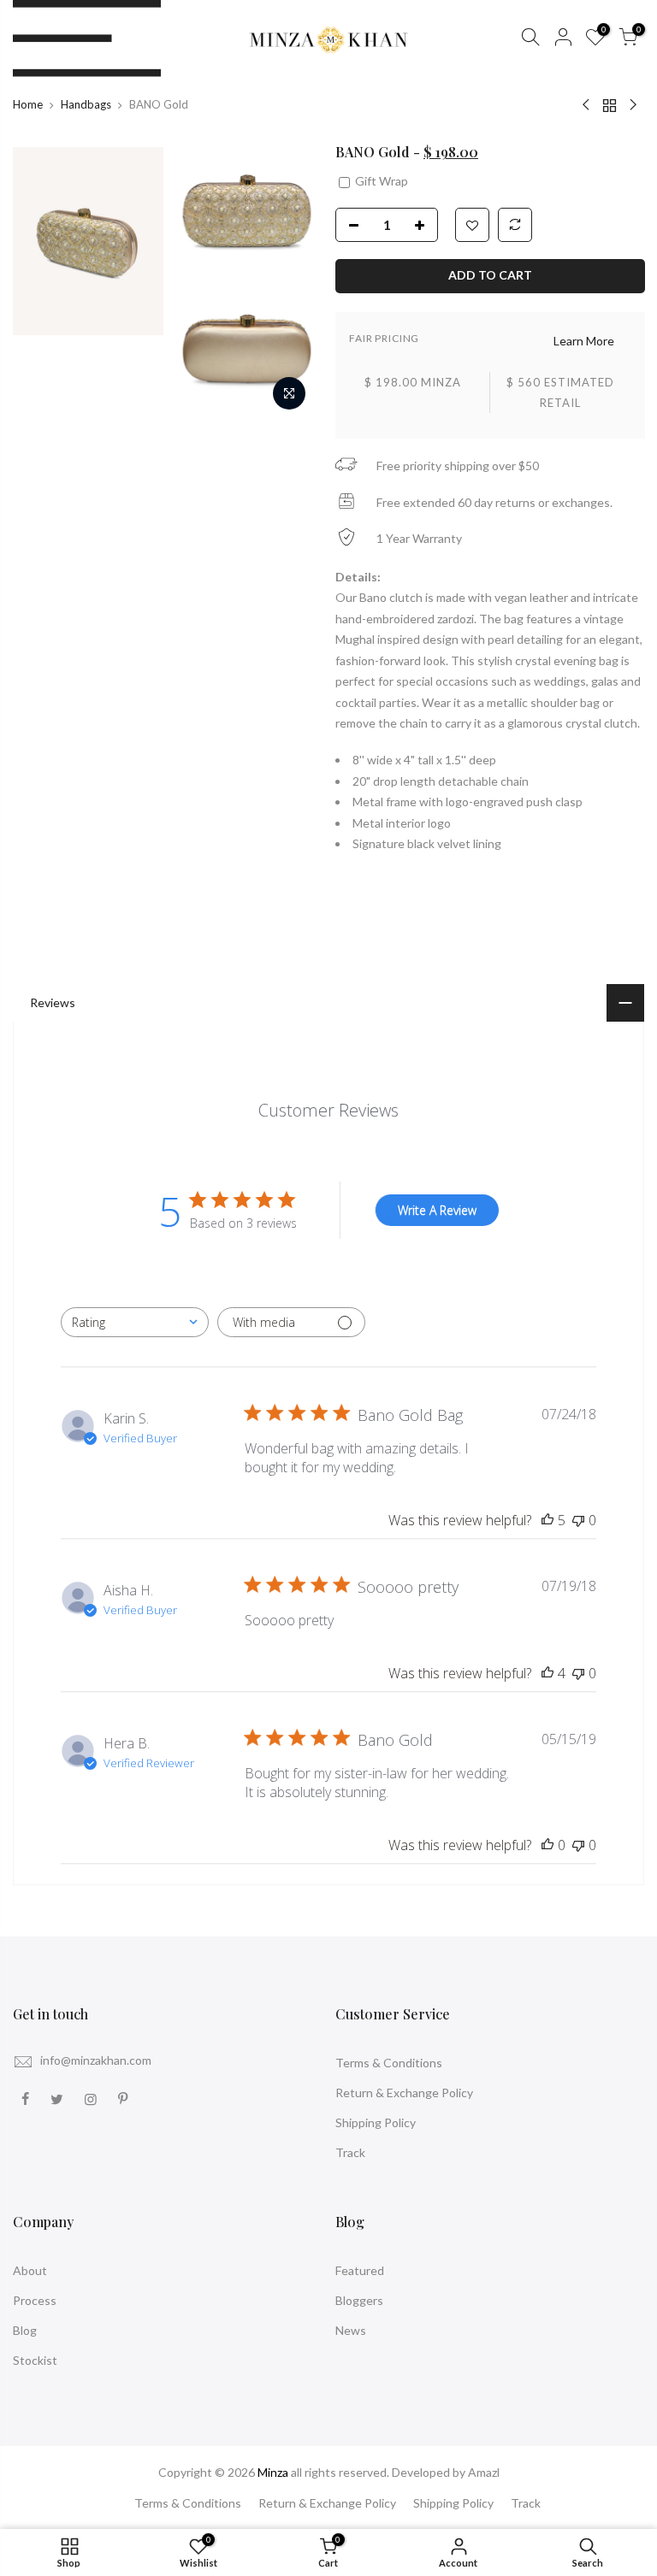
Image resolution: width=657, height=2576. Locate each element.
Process (35, 2300)
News (351, 2330)
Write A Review (437, 1210)
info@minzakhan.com (96, 2060)
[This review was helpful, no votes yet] (547, 1845)
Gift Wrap (380, 181)
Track (350, 2152)
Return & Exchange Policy (404, 2093)
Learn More (583, 341)
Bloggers (359, 2300)
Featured (360, 2270)
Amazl (484, 2472)
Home (28, 104)
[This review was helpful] (547, 1520)
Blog (25, 2330)
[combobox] (135, 1322)
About (30, 2270)
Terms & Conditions (389, 2063)
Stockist (35, 2360)
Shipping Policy (376, 2122)
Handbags (86, 104)
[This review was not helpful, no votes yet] (578, 1520)
